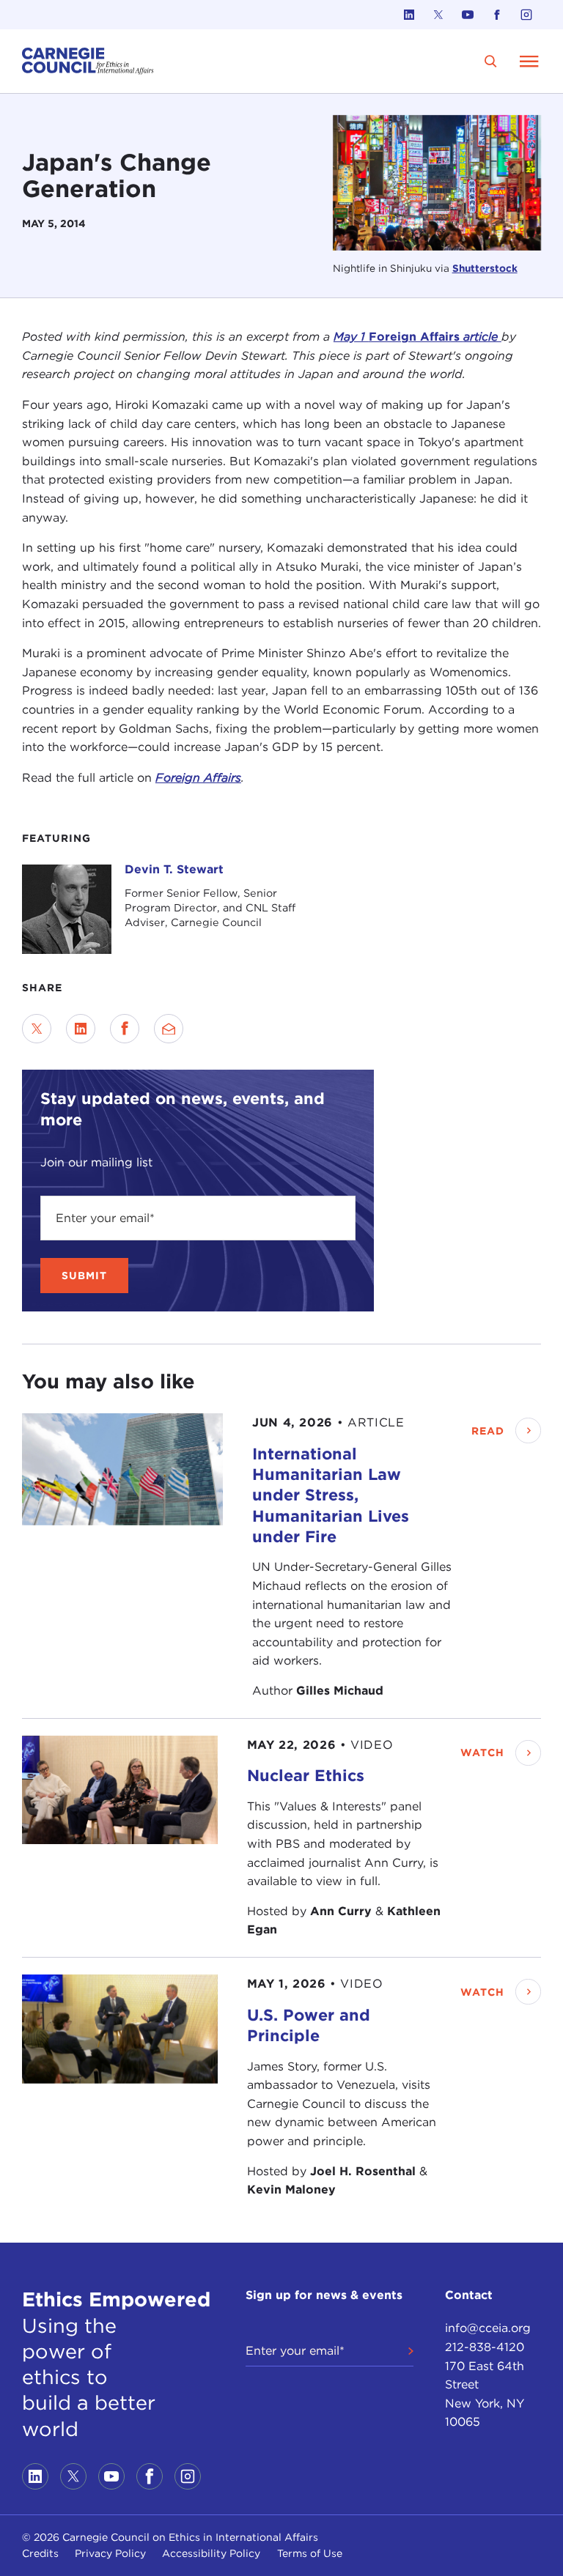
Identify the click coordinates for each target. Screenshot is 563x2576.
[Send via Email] (169, 1029)
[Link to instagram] (526, 15)
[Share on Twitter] (37, 1029)
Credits (40, 2553)
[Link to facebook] (497, 15)
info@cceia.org (488, 2328)
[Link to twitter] (438, 15)
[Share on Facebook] (125, 1029)
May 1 (351, 337)
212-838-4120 (485, 2347)
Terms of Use (310, 2553)
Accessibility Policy (211, 2553)
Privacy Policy (110, 2553)
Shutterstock (485, 268)
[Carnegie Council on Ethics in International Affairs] (88, 61)
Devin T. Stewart (174, 869)
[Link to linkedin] (409, 15)
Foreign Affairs (416, 337)
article (482, 337)
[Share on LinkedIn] (81, 1029)
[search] (491, 61)
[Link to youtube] (468, 15)
